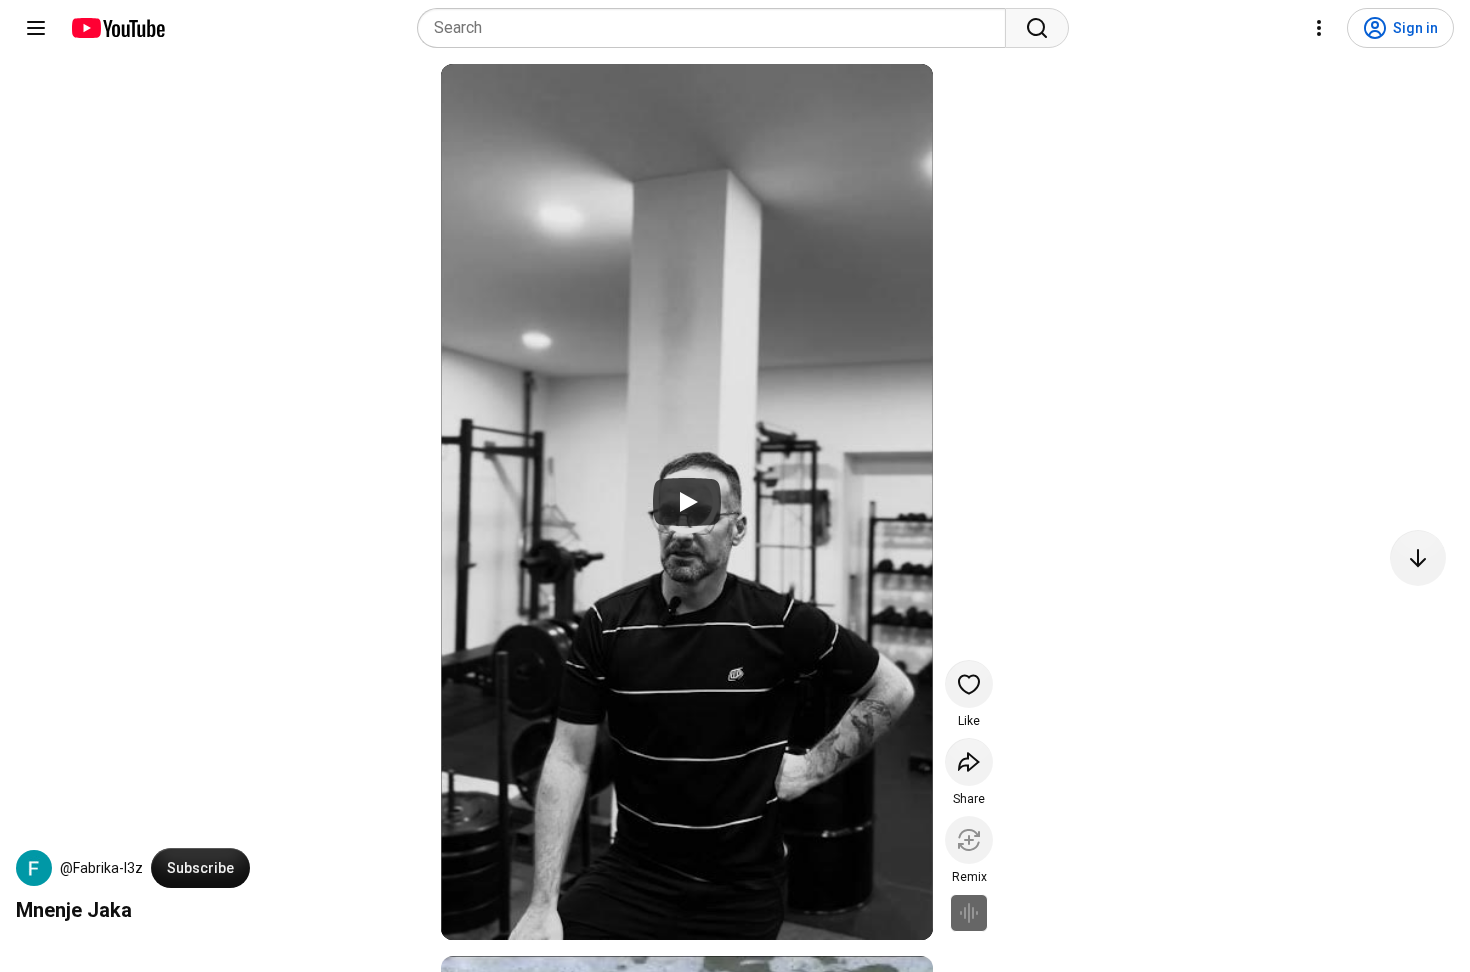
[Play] (687, 502)
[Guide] (36, 28)
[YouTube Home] (117, 28)
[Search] (1037, 28)
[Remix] (969, 840)
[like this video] (969, 684)
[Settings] (1319, 28)
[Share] (969, 762)
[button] (34, 868)
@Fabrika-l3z (101, 868)
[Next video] (1418, 558)
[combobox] (717, 28)
